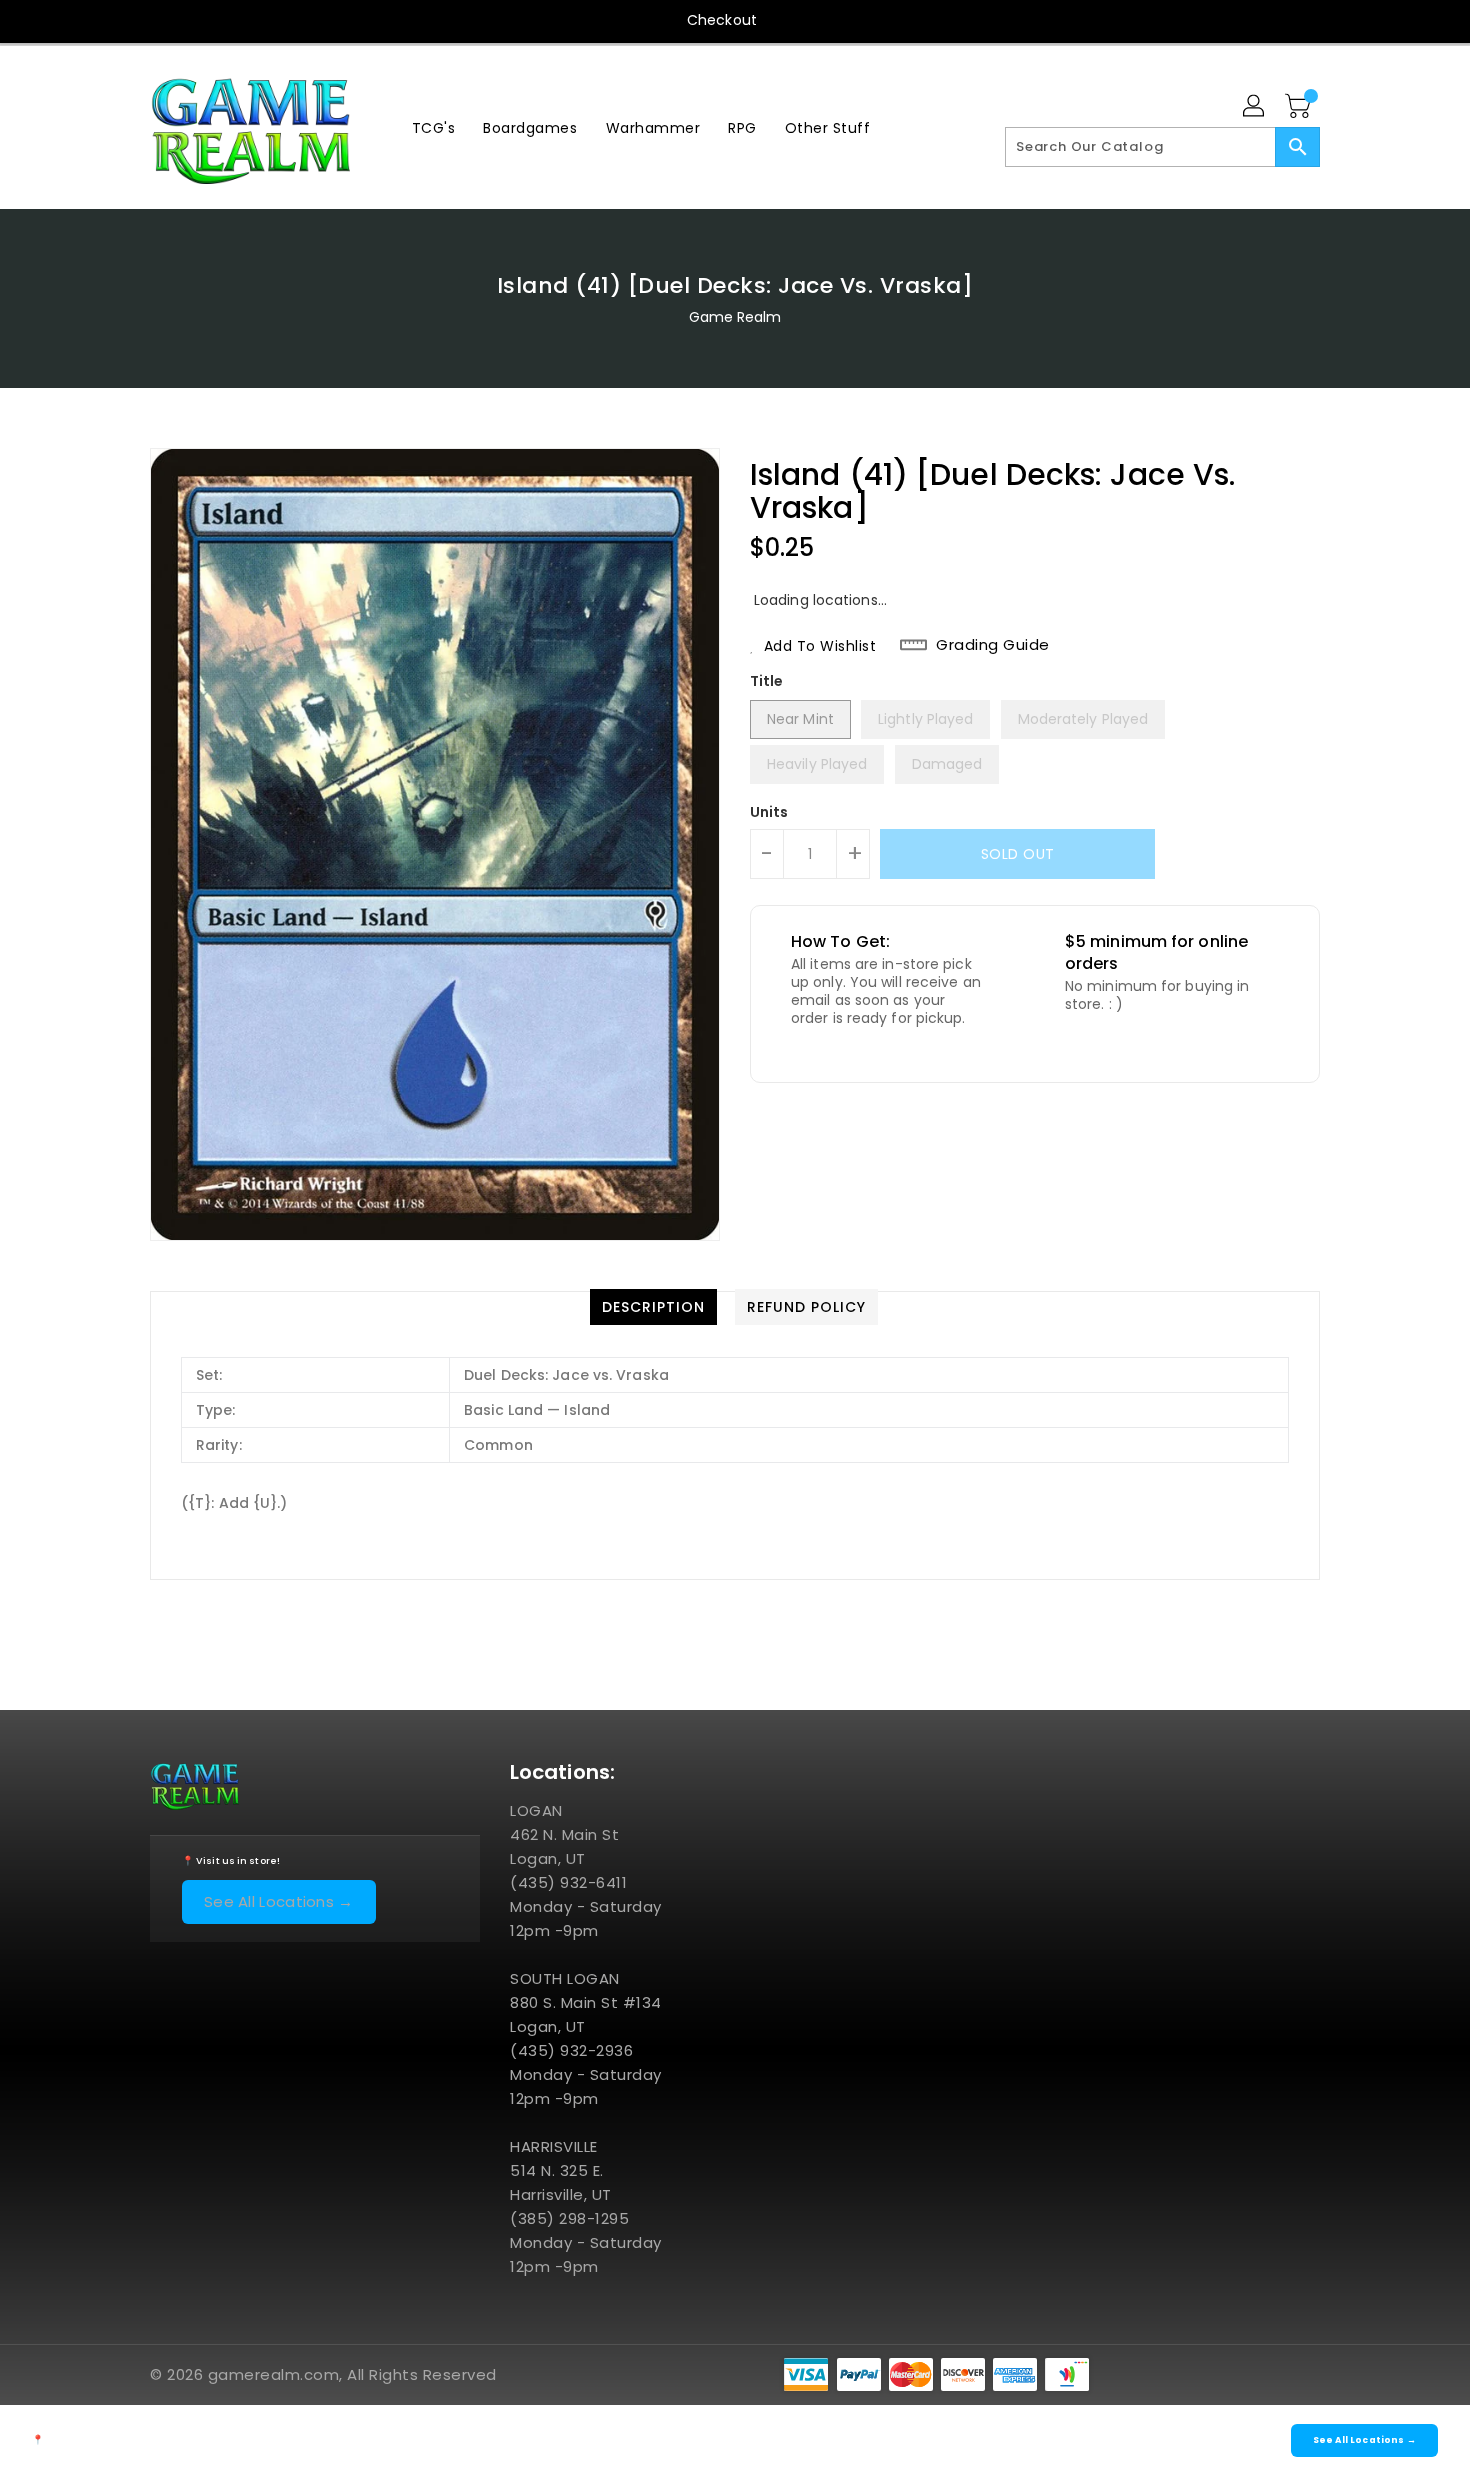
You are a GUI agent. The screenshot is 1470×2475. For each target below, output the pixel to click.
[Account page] (1255, 107)
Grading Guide (993, 645)
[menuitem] (434, 127)
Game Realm (735, 317)
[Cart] (1300, 107)
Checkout (722, 20)
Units (769, 812)
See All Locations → (279, 1901)
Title (767, 681)
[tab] (653, 1307)
